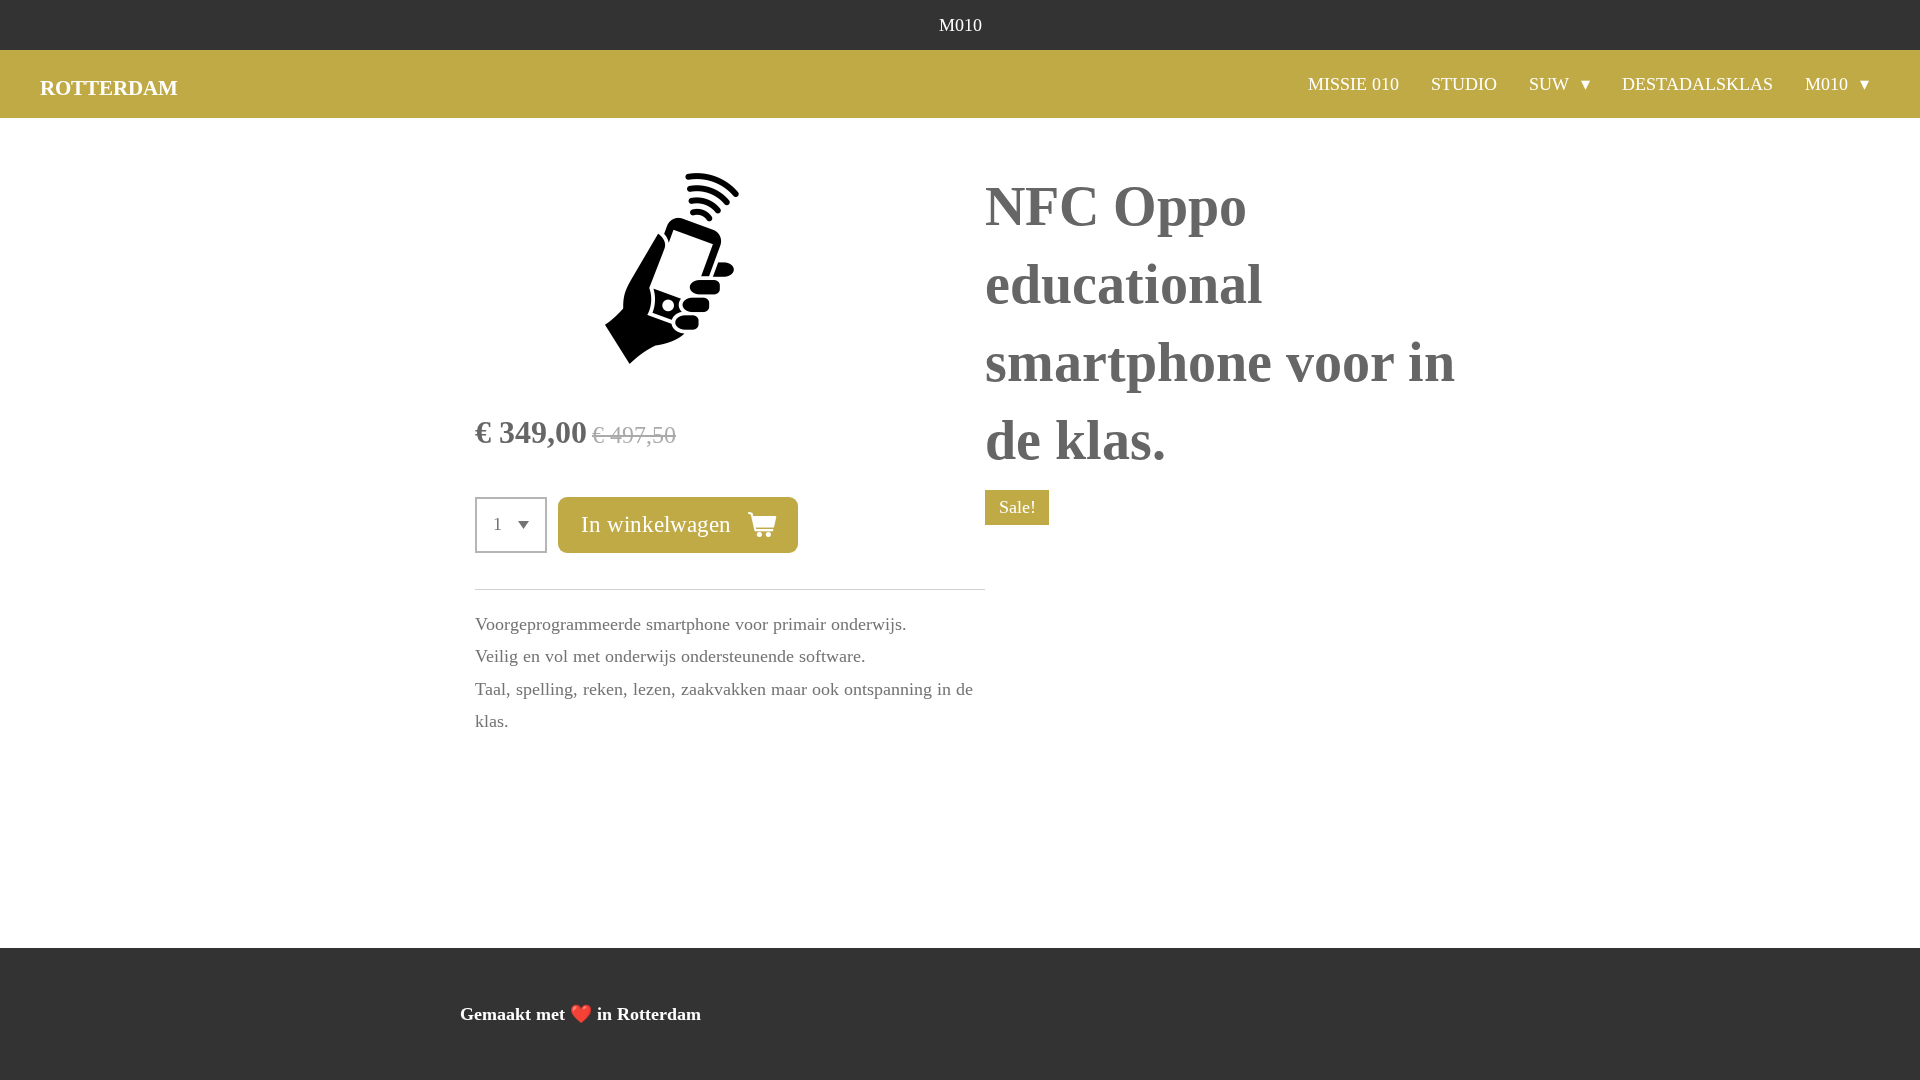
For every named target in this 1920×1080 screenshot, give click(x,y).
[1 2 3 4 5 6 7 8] (511, 525)
